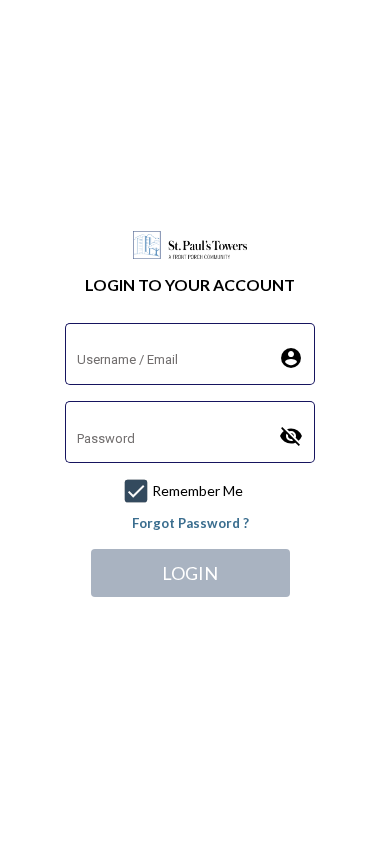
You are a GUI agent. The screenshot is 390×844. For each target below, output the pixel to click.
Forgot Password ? (190, 523)
